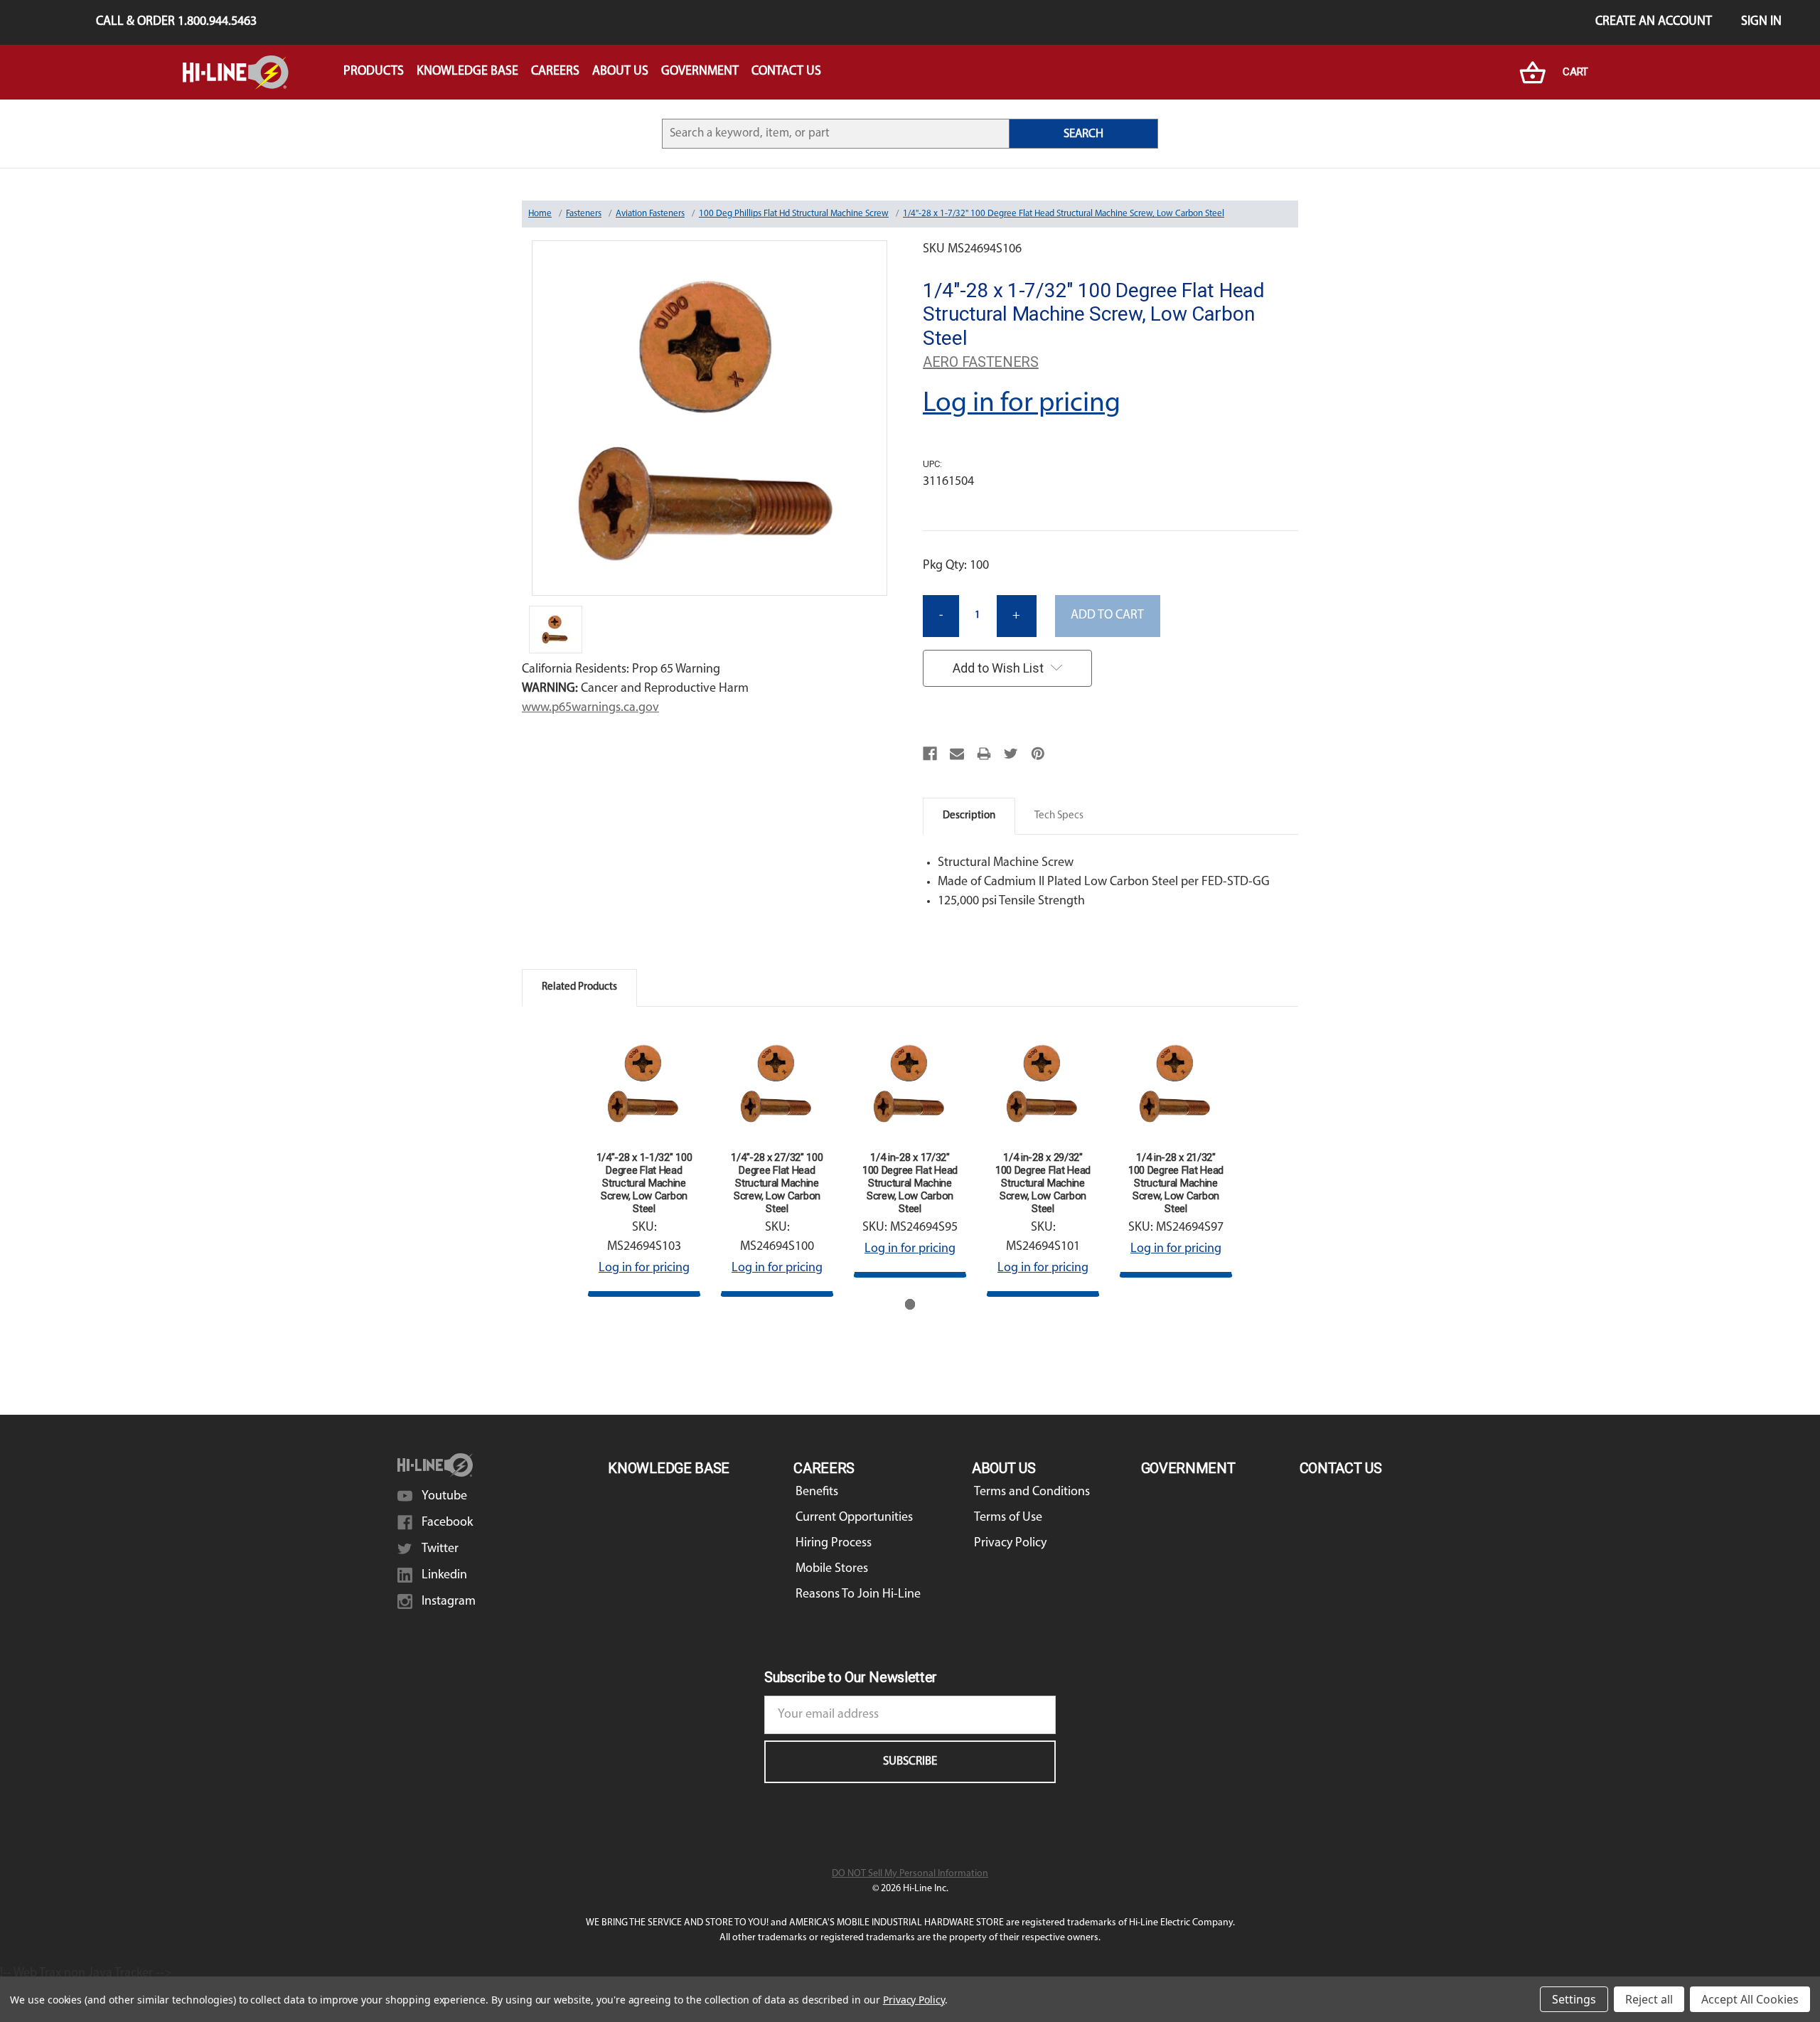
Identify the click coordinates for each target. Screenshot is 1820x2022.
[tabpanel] (644, 1161)
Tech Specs (1059, 816)
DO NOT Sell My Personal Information (910, 1874)
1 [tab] (910, 1304)
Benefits (817, 1492)
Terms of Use (1008, 1518)
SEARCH (1083, 134)
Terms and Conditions (1032, 1492)
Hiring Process (834, 1544)
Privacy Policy (1010, 1544)
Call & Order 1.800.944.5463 (176, 22)
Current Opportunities (854, 1518)
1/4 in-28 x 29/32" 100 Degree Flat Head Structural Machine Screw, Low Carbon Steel (1043, 1183)
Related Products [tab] (579, 987)
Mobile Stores (832, 1569)
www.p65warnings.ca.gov (590, 708)
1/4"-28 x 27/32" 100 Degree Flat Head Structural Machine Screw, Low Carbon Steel (777, 1183)
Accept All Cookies (1750, 1999)
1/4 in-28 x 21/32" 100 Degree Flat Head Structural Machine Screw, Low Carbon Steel (1176, 1183)
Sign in (1761, 22)
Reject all (1649, 1999)
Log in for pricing (1022, 404)
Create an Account (1654, 22)
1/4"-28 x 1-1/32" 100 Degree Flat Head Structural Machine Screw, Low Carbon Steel (644, 1183)
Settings (1574, 1999)
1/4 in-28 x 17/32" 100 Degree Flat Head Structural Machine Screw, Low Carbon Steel (910, 1183)
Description (969, 816)
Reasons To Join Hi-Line (858, 1595)
